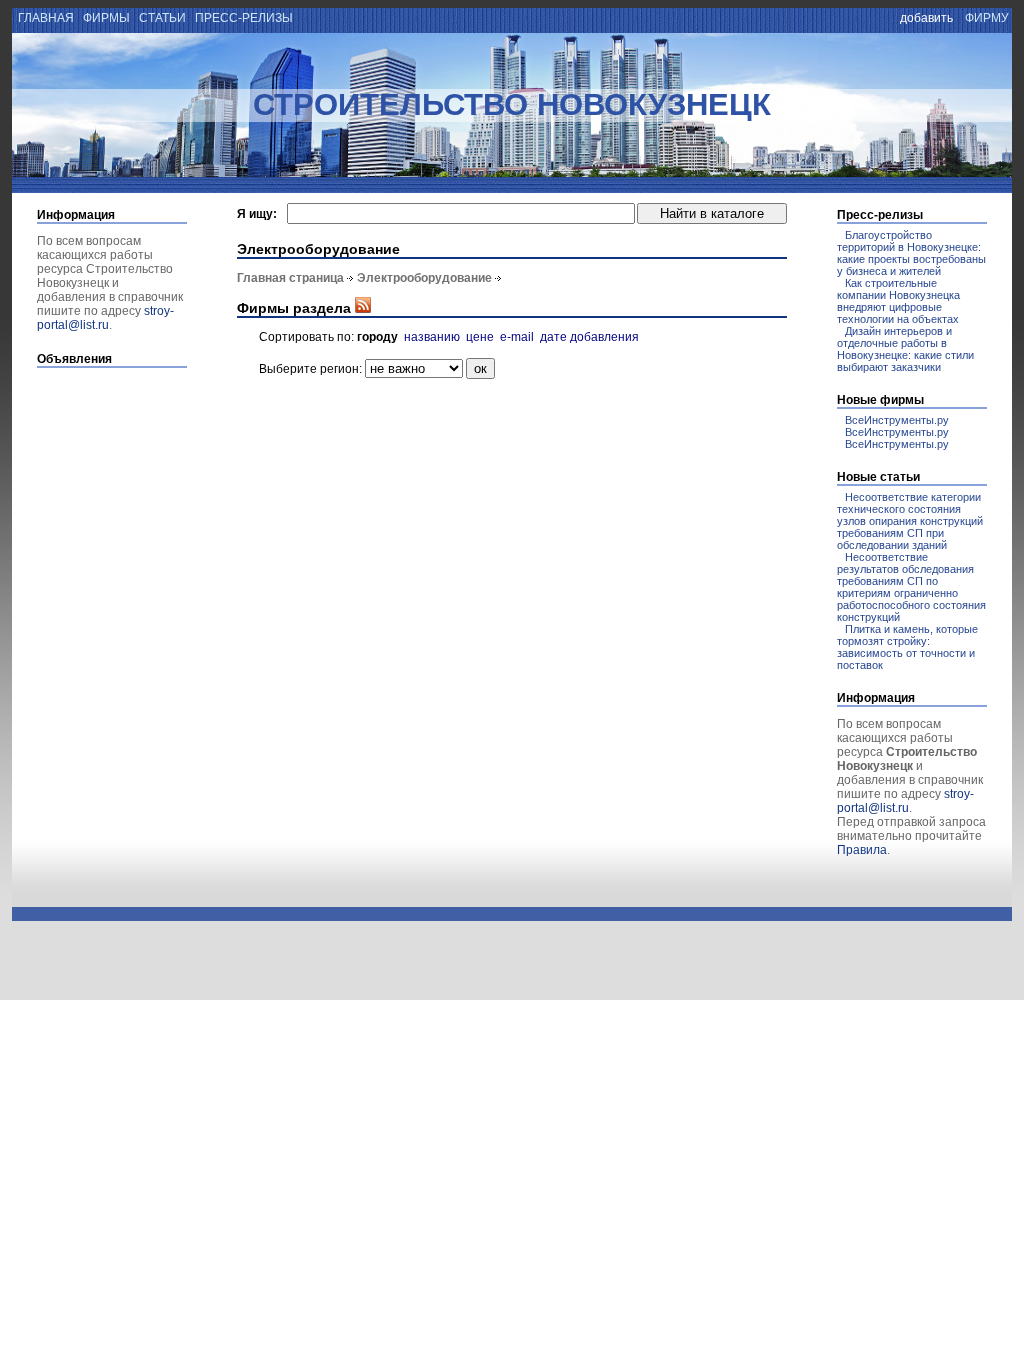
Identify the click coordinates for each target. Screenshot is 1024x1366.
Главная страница (290, 278)
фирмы (106, 18)
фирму (987, 18)
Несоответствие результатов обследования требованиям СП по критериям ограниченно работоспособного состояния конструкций (911, 587)
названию (432, 337)
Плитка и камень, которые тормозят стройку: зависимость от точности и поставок (907, 647)
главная (44, 18)
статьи (162, 18)
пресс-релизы (244, 18)
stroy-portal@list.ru (105, 318)
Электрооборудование (424, 278)
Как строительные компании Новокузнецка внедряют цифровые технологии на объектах (898, 301)
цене (480, 337)
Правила (862, 850)
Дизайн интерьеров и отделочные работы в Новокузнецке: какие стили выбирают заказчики (905, 349)
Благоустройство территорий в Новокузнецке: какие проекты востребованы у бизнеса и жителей (911, 253)
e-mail (517, 337)
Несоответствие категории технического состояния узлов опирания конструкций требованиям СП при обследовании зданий (910, 521)
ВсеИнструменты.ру (897, 420)
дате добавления (589, 337)
